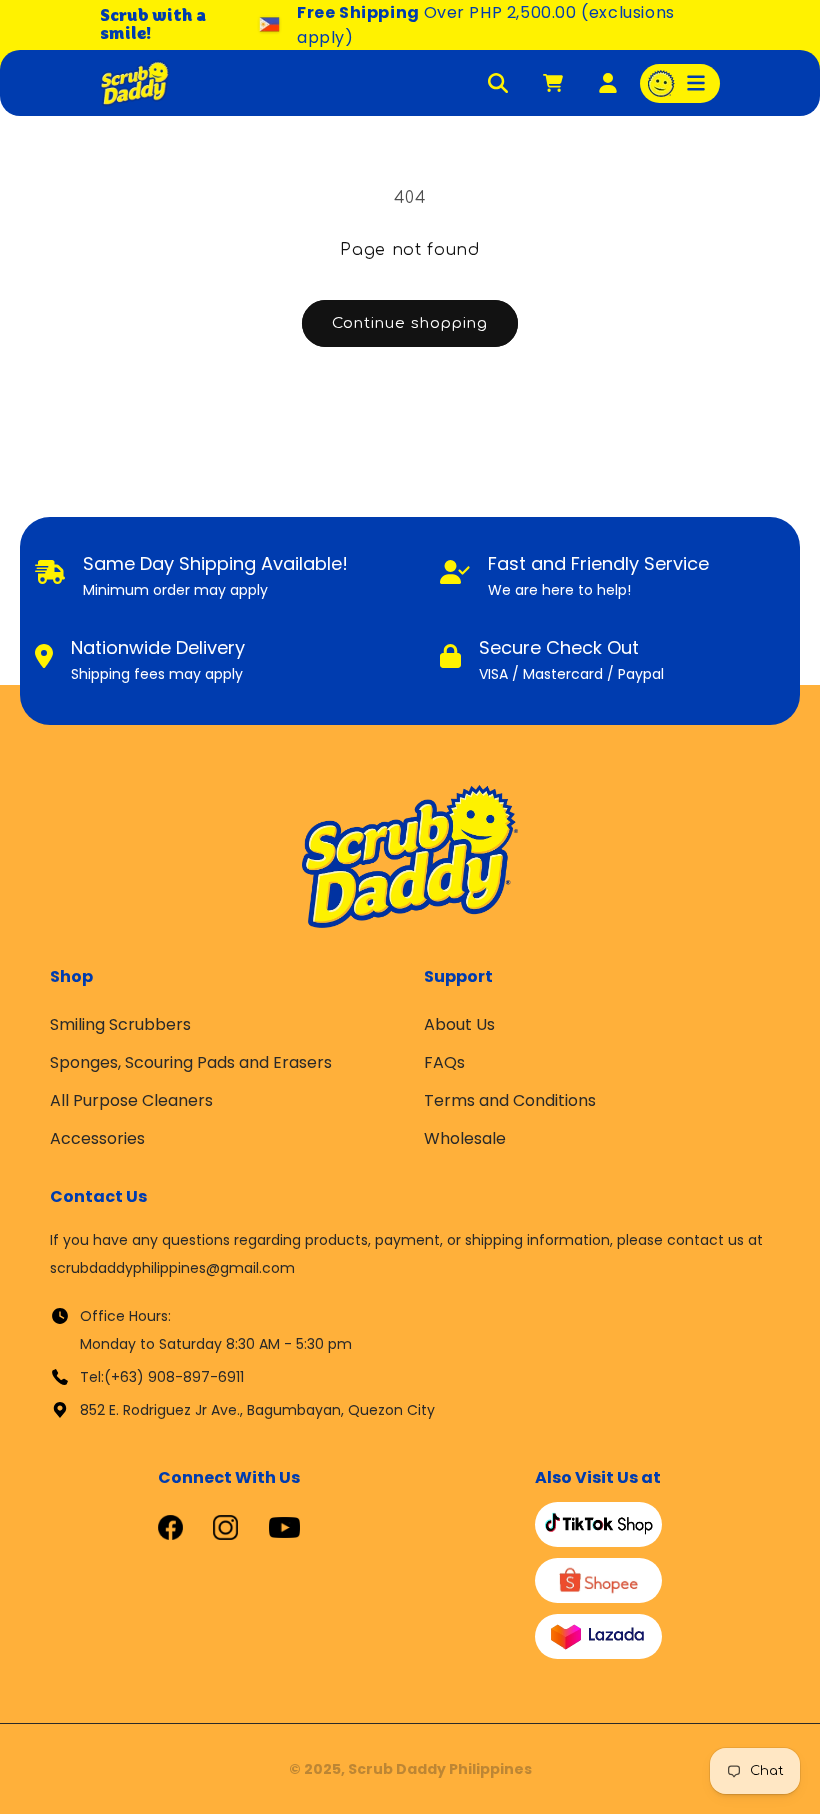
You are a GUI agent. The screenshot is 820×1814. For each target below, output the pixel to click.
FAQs (444, 1062)
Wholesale (465, 1138)
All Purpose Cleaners (131, 1100)
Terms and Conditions (510, 1100)
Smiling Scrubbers (120, 1024)
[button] (680, 83)
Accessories (97, 1138)
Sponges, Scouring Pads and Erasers (191, 1062)
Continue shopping (410, 323)
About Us (459, 1024)
